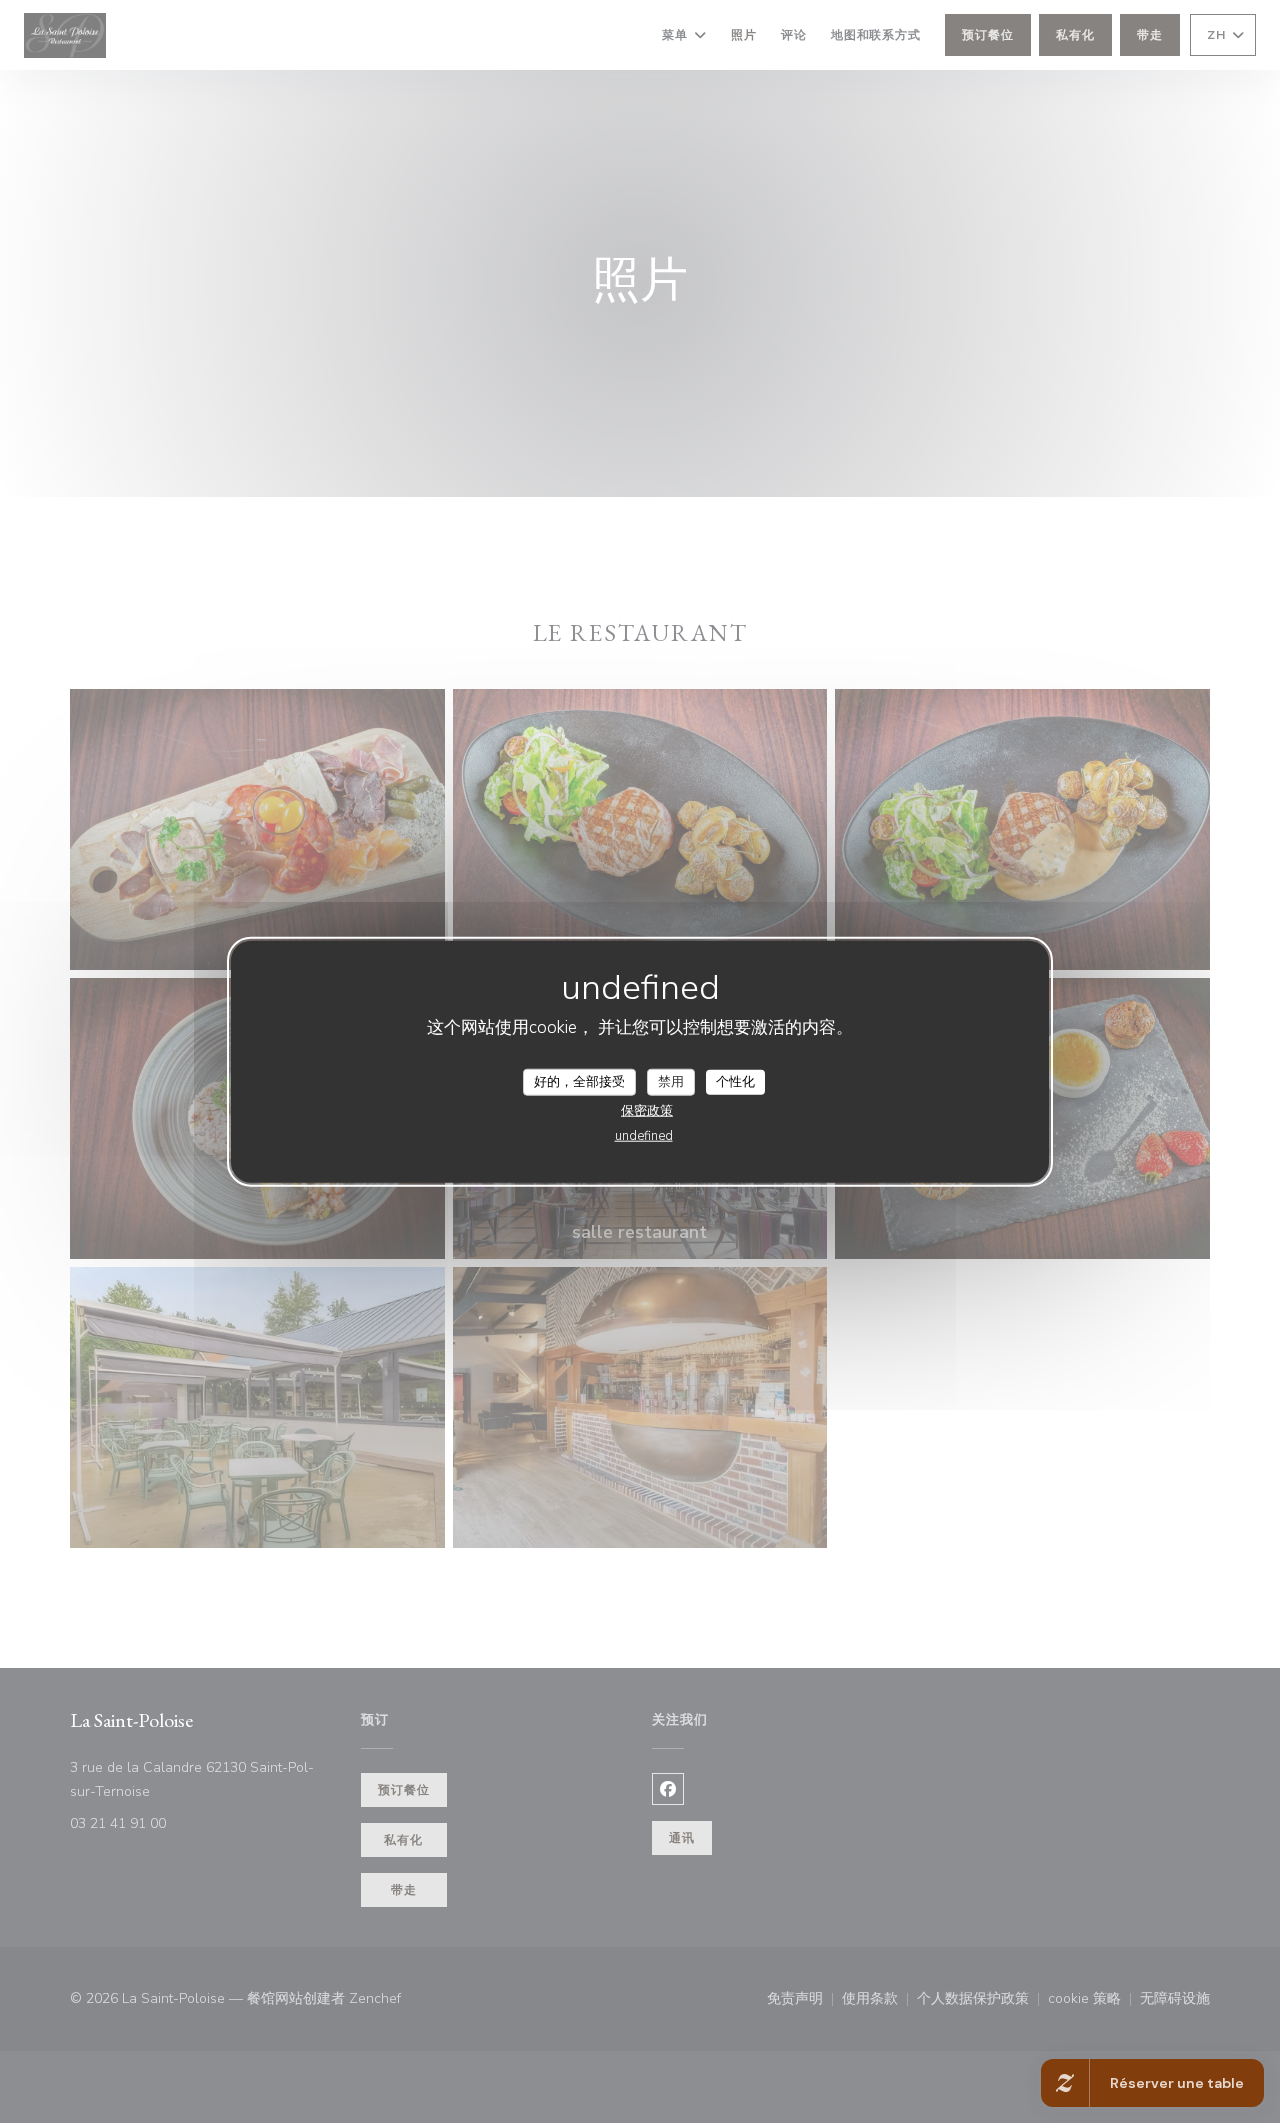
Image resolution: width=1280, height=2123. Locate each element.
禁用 (671, 1081)
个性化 (735, 1081)
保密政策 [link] (647, 1111)
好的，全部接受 (579, 1081)
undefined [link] (644, 1136)
